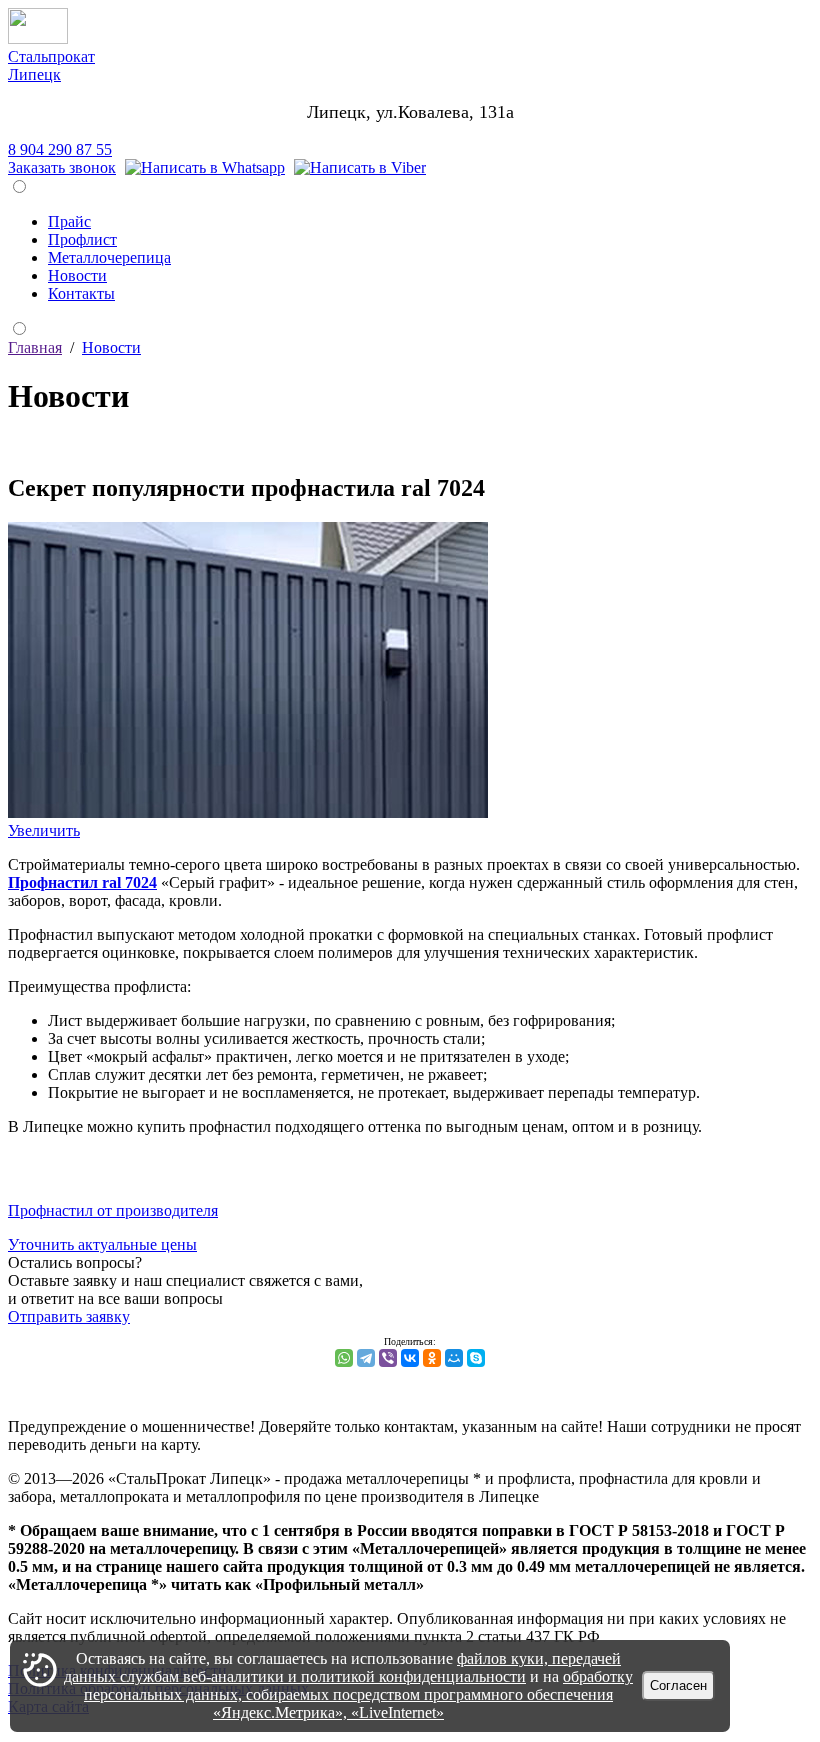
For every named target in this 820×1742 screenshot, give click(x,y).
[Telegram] (366, 1358)
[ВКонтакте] (410, 1358)
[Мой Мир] (454, 1358)
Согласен (678, 1685)
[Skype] (476, 1358)
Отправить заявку (69, 1316)
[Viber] (360, 167)
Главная (35, 347)
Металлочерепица (109, 257)
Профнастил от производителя (113, 1210)
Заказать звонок (62, 167)
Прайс (69, 221)
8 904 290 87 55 (60, 149)
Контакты (81, 293)
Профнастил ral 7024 (82, 882)
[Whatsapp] (205, 167)
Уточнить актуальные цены (102, 1244)
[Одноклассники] (432, 1358)
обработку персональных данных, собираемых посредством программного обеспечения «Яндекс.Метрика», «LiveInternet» (358, 1694)
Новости (77, 275)
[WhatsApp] (344, 1358)
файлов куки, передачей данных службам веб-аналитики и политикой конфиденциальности (342, 1667)
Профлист (82, 239)
